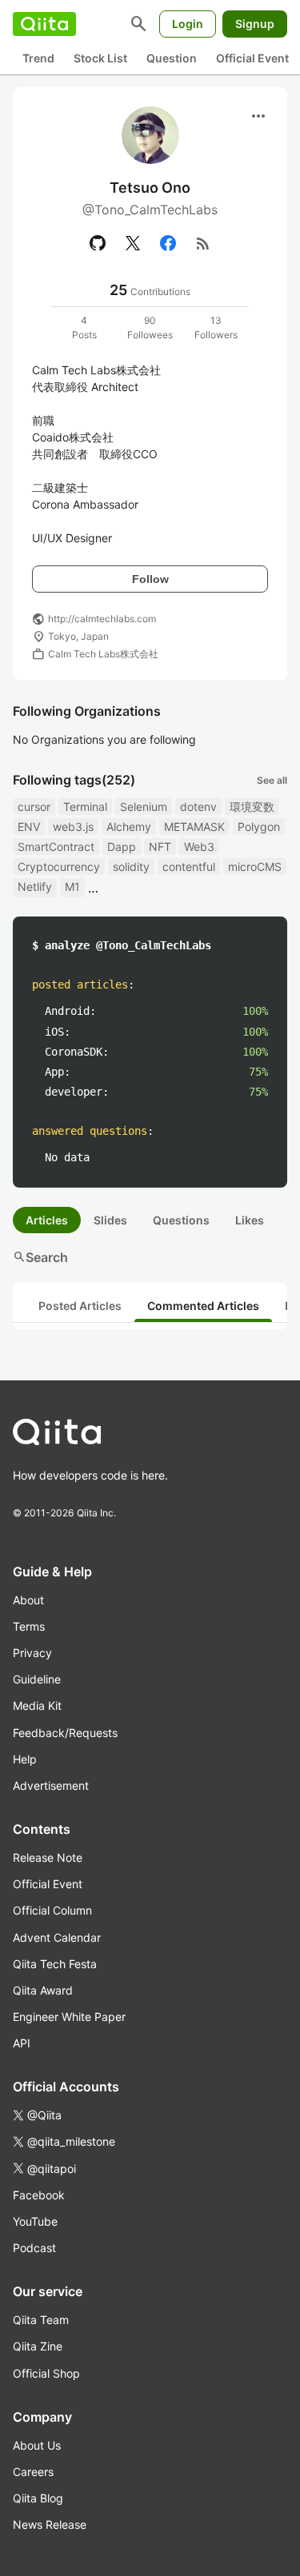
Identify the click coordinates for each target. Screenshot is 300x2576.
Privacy (32, 1653)
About (28, 1600)
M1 (72, 887)
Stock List (100, 58)
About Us (37, 2445)
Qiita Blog (38, 2498)
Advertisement (51, 1785)
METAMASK (194, 827)
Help (25, 1759)
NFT (160, 847)
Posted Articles (80, 1306)
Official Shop (46, 2373)
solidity (131, 867)
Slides (110, 1220)
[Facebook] (168, 243)
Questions (181, 1220)
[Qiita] (44, 24)
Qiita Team (41, 2320)
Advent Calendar (57, 1937)
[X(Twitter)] (133, 243)
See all (272, 780)
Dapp (122, 847)
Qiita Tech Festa (55, 1964)
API (22, 2043)
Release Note (48, 1857)
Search (40, 1257)
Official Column (52, 1910)
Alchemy (129, 827)
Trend (38, 58)
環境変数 (252, 807)
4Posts (84, 327)
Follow (150, 579)
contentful (189, 867)
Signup (255, 24)
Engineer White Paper (69, 2017)
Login (188, 24)
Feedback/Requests (65, 1733)
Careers (33, 2472)
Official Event (252, 58)
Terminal (85, 807)
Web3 (199, 847)
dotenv (198, 807)
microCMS (255, 867)
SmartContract (56, 847)
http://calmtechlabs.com (102, 619)
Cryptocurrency (59, 867)
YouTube (35, 2221)
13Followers (216, 327)
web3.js (73, 827)
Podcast (34, 2248)
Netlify (35, 887)
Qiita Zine (38, 2346)
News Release (50, 2524)
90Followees (150, 327)
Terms (29, 1626)
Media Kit (37, 1705)
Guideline (37, 1679)
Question (172, 58)
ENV (29, 827)
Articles (47, 1220)
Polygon (259, 827)
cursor (34, 807)
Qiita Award (43, 1990)
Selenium (144, 807)
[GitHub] (98, 243)
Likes (250, 1220)
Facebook (39, 2195)
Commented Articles (203, 1306)
